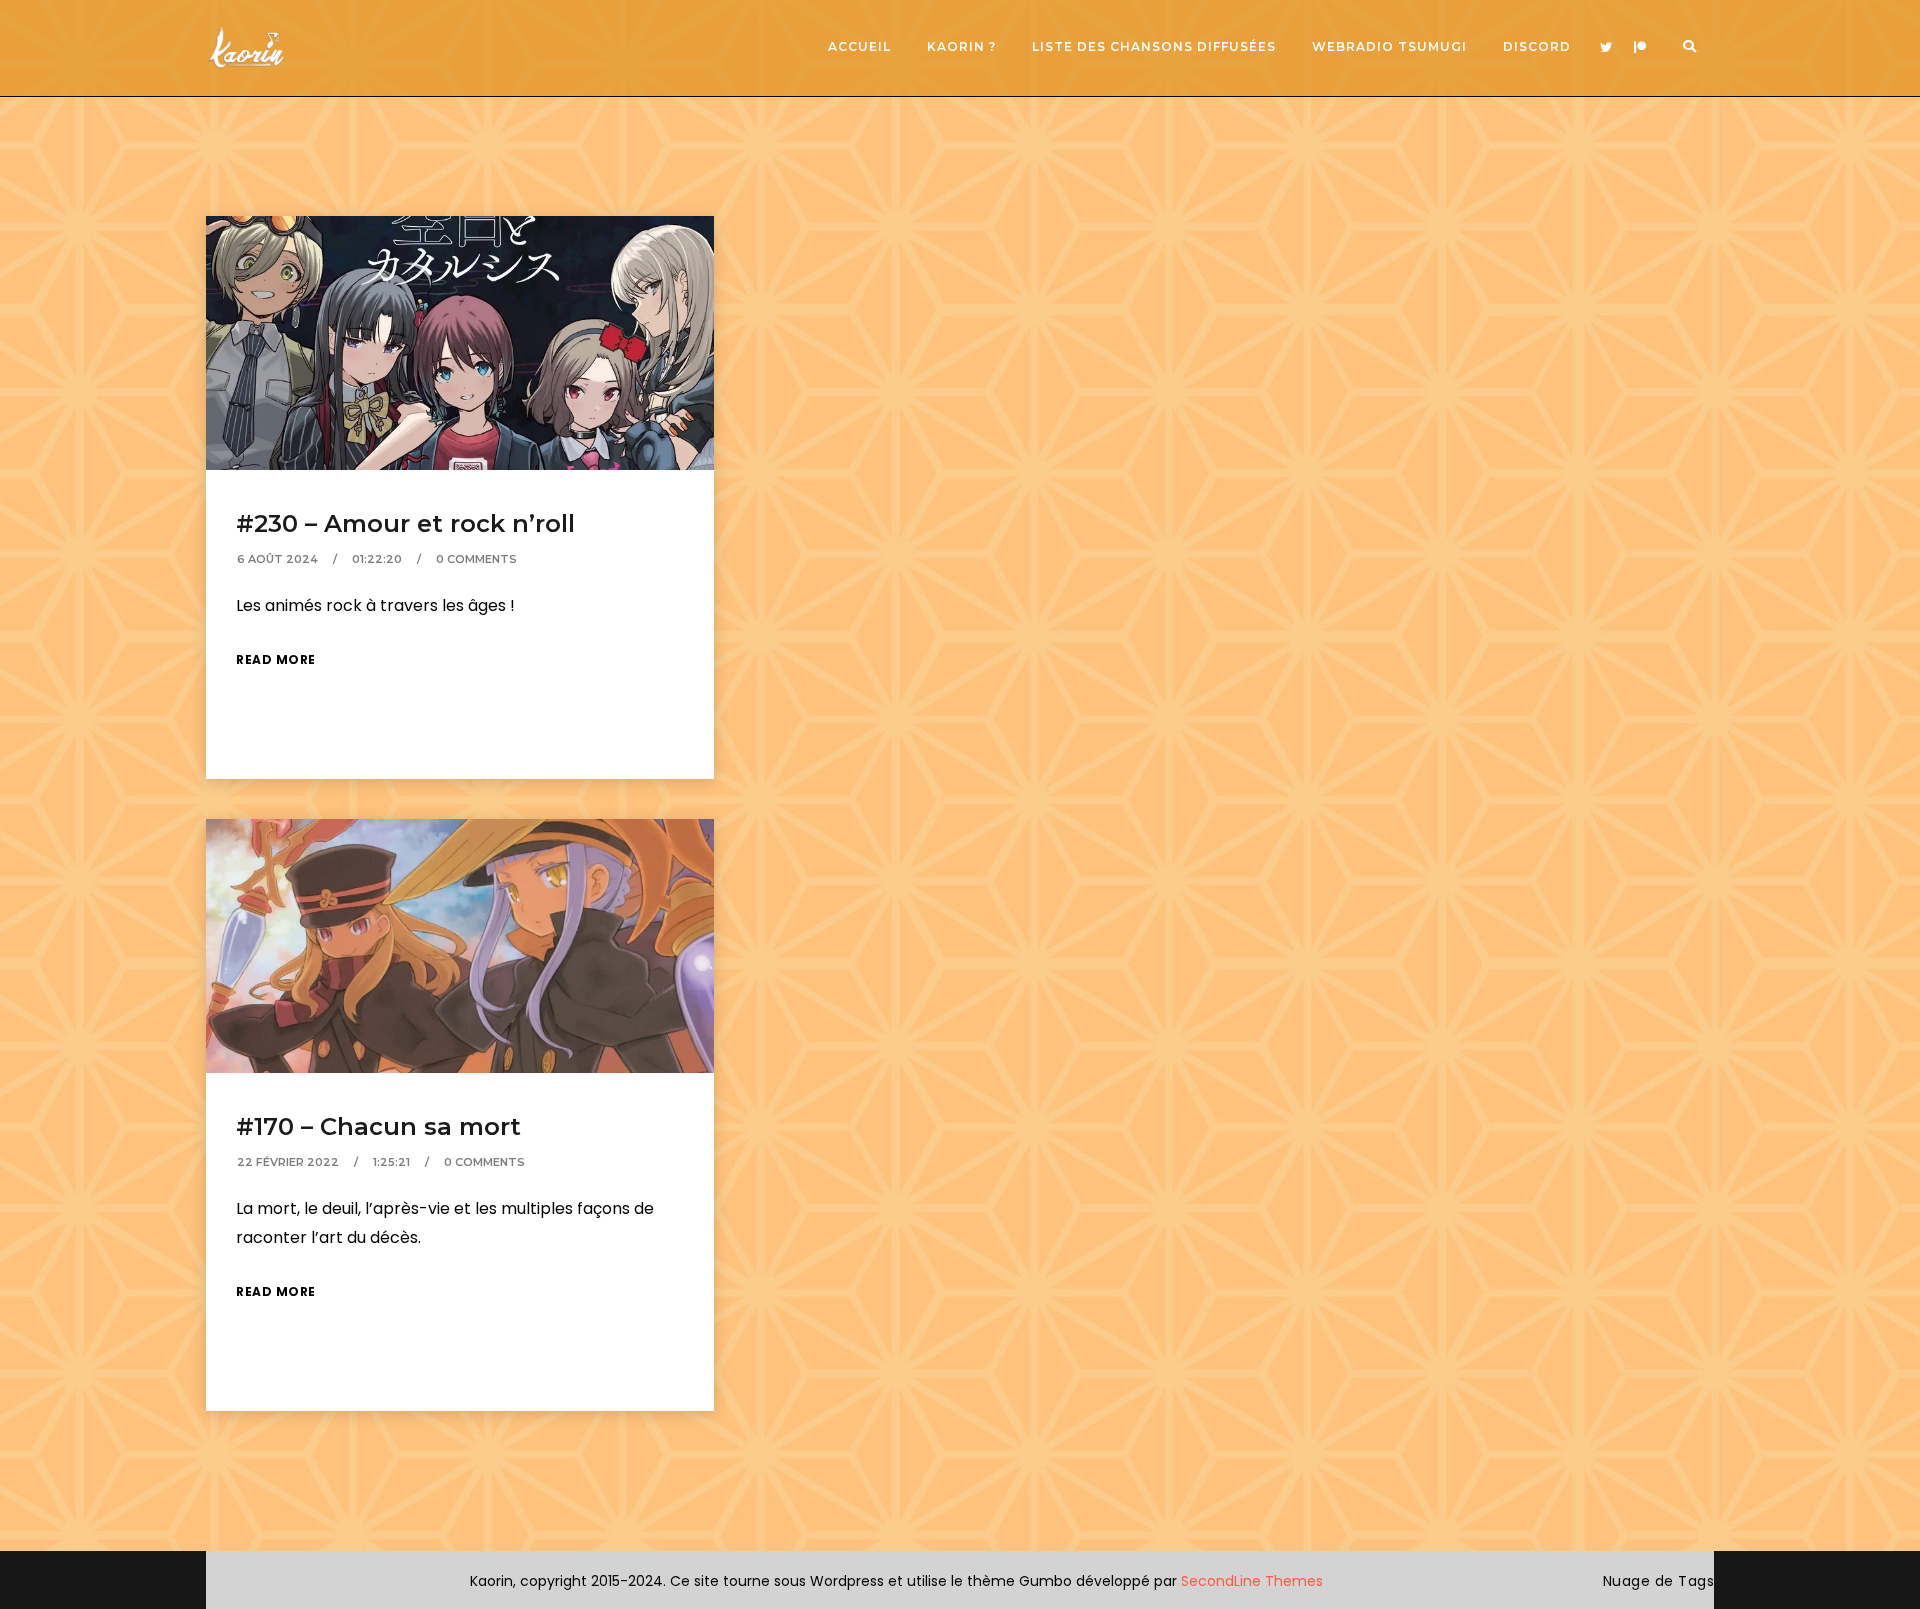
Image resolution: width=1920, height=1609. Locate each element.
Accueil (859, 46)
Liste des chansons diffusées (1154, 46)
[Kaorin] (246, 47)
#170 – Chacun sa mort (378, 1126)
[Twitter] (1606, 48)
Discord (1537, 46)
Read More (276, 659)
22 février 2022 (288, 1162)
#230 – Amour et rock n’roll (405, 523)
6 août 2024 (277, 559)
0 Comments (476, 559)
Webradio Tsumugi (1389, 46)
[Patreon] (1640, 48)
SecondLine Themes (1252, 1581)
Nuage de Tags (1659, 1581)
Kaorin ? (961, 46)
